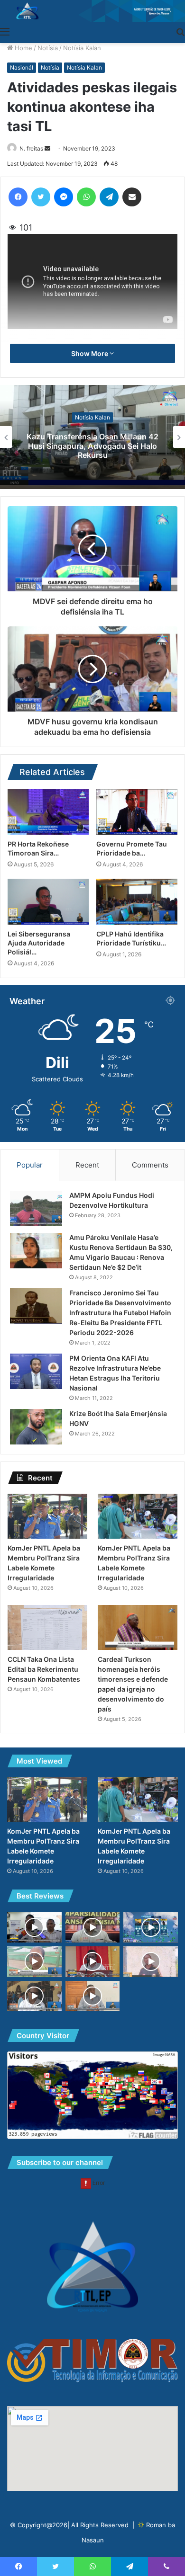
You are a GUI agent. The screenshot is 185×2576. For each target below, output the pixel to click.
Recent (87, 1165)
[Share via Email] (132, 197)
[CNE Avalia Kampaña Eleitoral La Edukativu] (93, 1927)
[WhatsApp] (86, 197)
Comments (150, 1165)
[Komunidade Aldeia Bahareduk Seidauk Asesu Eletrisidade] (151, 1962)
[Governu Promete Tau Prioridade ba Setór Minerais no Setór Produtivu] (137, 812)
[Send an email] (47, 148)
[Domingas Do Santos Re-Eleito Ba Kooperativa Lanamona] (34, 1962)
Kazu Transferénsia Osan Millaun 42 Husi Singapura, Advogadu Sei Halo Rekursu (92, 446)
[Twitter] (41, 197)
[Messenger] (64, 197)
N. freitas (31, 148)
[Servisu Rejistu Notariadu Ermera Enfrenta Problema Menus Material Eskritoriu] (93, 1996)
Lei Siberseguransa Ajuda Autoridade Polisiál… (39, 943)
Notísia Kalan (82, 48)
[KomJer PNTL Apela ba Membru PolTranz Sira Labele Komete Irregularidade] (47, 1516)
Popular (30, 1165)
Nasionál (22, 67)
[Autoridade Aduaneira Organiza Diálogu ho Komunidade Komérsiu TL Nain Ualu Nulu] (34, 1927)
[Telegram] (109, 197)
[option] (92, 437)
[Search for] (180, 31)
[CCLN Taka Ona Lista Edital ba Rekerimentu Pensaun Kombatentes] (47, 1627)
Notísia (48, 48)
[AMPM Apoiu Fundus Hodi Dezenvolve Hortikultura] (36, 1208)
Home (23, 48)
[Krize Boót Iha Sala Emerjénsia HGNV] (36, 1427)
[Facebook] (18, 197)
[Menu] (5, 31)
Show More (90, 353)
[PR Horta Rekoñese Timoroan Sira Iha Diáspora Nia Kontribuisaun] (48, 812)
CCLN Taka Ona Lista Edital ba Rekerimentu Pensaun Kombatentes (44, 1669)
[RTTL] (92, 11)
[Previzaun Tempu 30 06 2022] (151, 1927)
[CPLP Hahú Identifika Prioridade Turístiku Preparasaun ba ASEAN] (137, 901)
